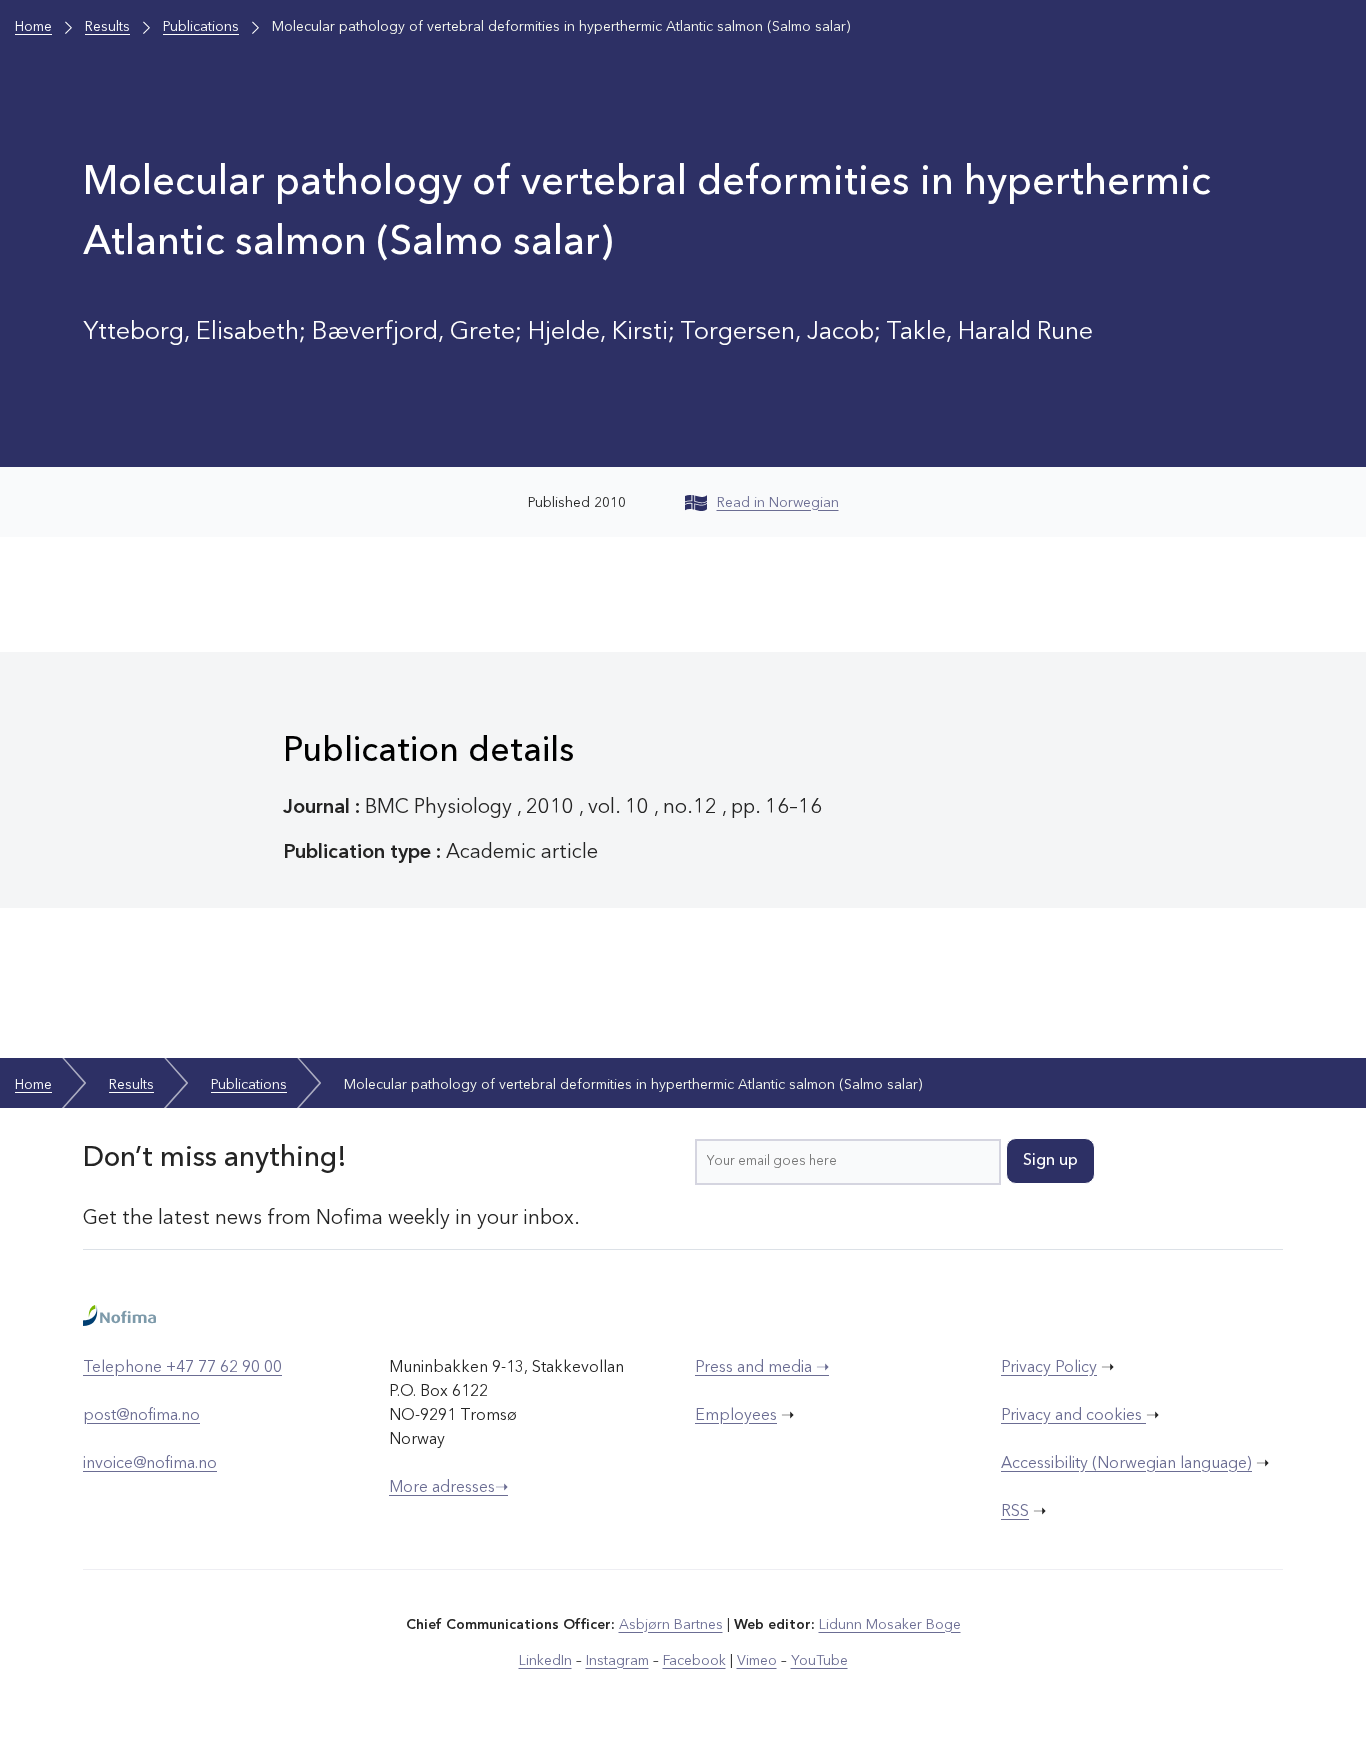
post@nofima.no (141, 1416)
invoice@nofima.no (150, 1464)
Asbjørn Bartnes (671, 1625)
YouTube (819, 1661)
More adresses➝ (448, 1488)
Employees (736, 1416)
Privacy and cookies (1073, 1416)
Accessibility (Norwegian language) (1126, 1464)
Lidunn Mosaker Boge (890, 1625)
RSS (1015, 1512)
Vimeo (757, 1661)
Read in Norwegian (778, 503)
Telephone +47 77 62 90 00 (182, 1368)
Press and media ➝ (762, 1368)
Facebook (694, 1661)
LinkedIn (545, 1661)
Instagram (617, 1661)
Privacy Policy (1049, 1368)
